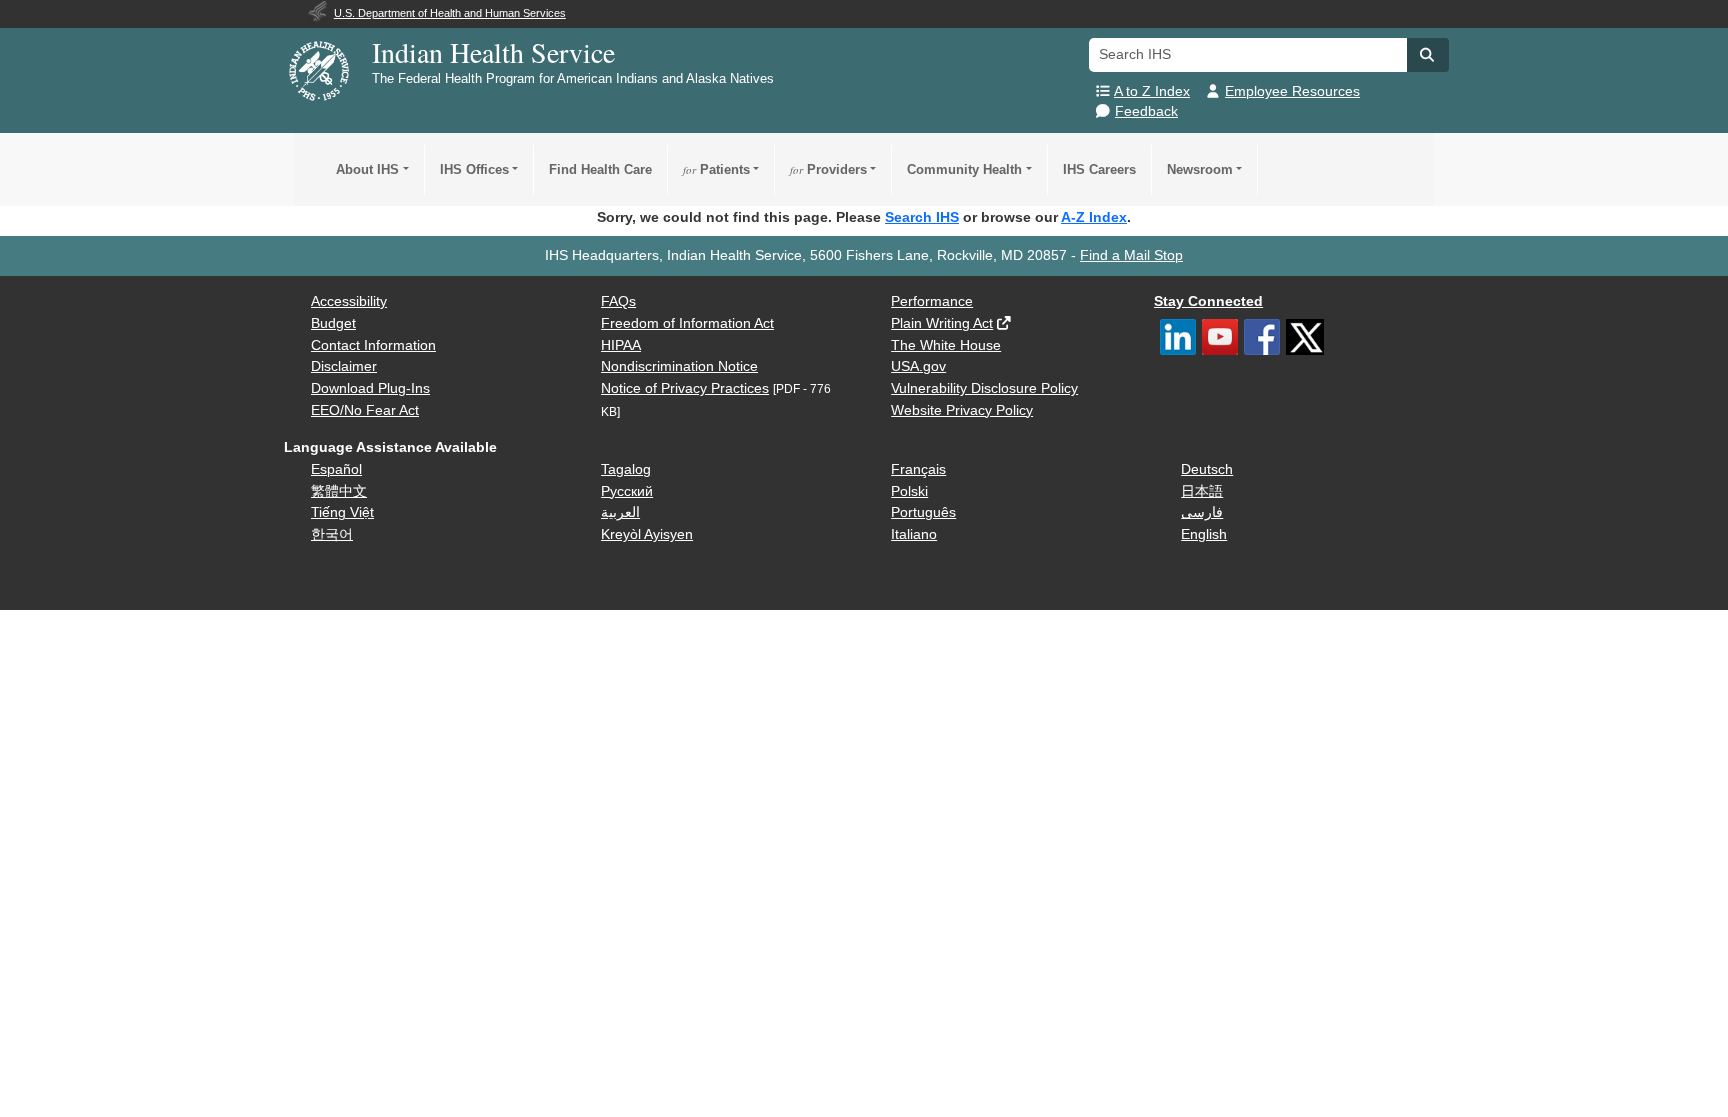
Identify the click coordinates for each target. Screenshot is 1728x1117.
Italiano (914, 534)
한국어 (332, 534)
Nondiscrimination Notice (679, 366)
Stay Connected (1208, 301)
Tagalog (626, 469)
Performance (932, 301)
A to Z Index (1152, 91)
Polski (909, 491)
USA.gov (918, 366)
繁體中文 (339, 491)
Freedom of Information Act (687, 323)
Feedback (1146, 111)
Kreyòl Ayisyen (647, 534)
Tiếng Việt (342, 512)
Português (923, 512)
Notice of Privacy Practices (685, 388)
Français (918, 469)
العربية (620, 512)
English (1204, 534)
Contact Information (373, 345)
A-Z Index (1094, 217)
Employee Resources (1292, 91)
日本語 (1202, 491)
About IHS (367, 169)
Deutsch (1207, 469)
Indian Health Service (493, 52)
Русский (627, 491)
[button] (1428, 55)
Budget (333, 323)
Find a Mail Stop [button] (1131, 255)
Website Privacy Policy (962, 410)
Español (336, 469)
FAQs (618, 301)
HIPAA (621, 345)
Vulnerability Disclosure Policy (984, 388)
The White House (946, 345)
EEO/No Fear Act (365, 410)
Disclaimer (344, 366)
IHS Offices (474, 169)
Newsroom (1200, 169)
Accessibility (349, 301)
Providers (828, 169)
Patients (716, 169)
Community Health (964, 169)
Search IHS (922, 217)
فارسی (1202, 512)
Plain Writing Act (942, 323)
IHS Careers (1099, 169)
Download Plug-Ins (370, 388)
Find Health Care (600, 169)
